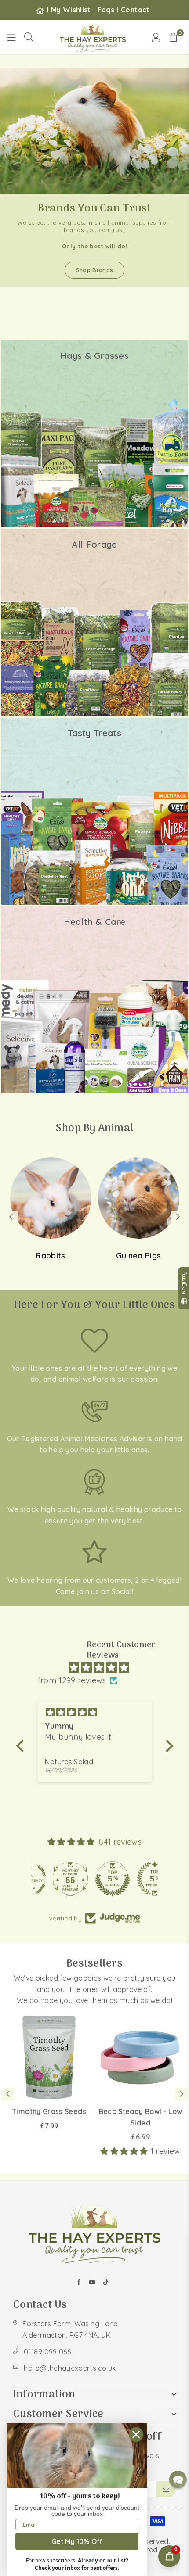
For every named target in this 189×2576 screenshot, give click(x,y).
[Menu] (11, 37)
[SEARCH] (29, 37)
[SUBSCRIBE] (166, 2489)
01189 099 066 (47, 2352)
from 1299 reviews (72, 1680)
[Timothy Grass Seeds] (49, 2058)
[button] (174, 37)
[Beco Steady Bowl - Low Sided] (140, 2058)
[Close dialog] (136, 2434)
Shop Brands (95, 270)
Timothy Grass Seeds (49, 2111)
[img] (99, 1668)
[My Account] (156, 37)
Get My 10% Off (77, 2541)
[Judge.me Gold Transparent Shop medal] (94, 1879)
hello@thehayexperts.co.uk (70, 2368)
